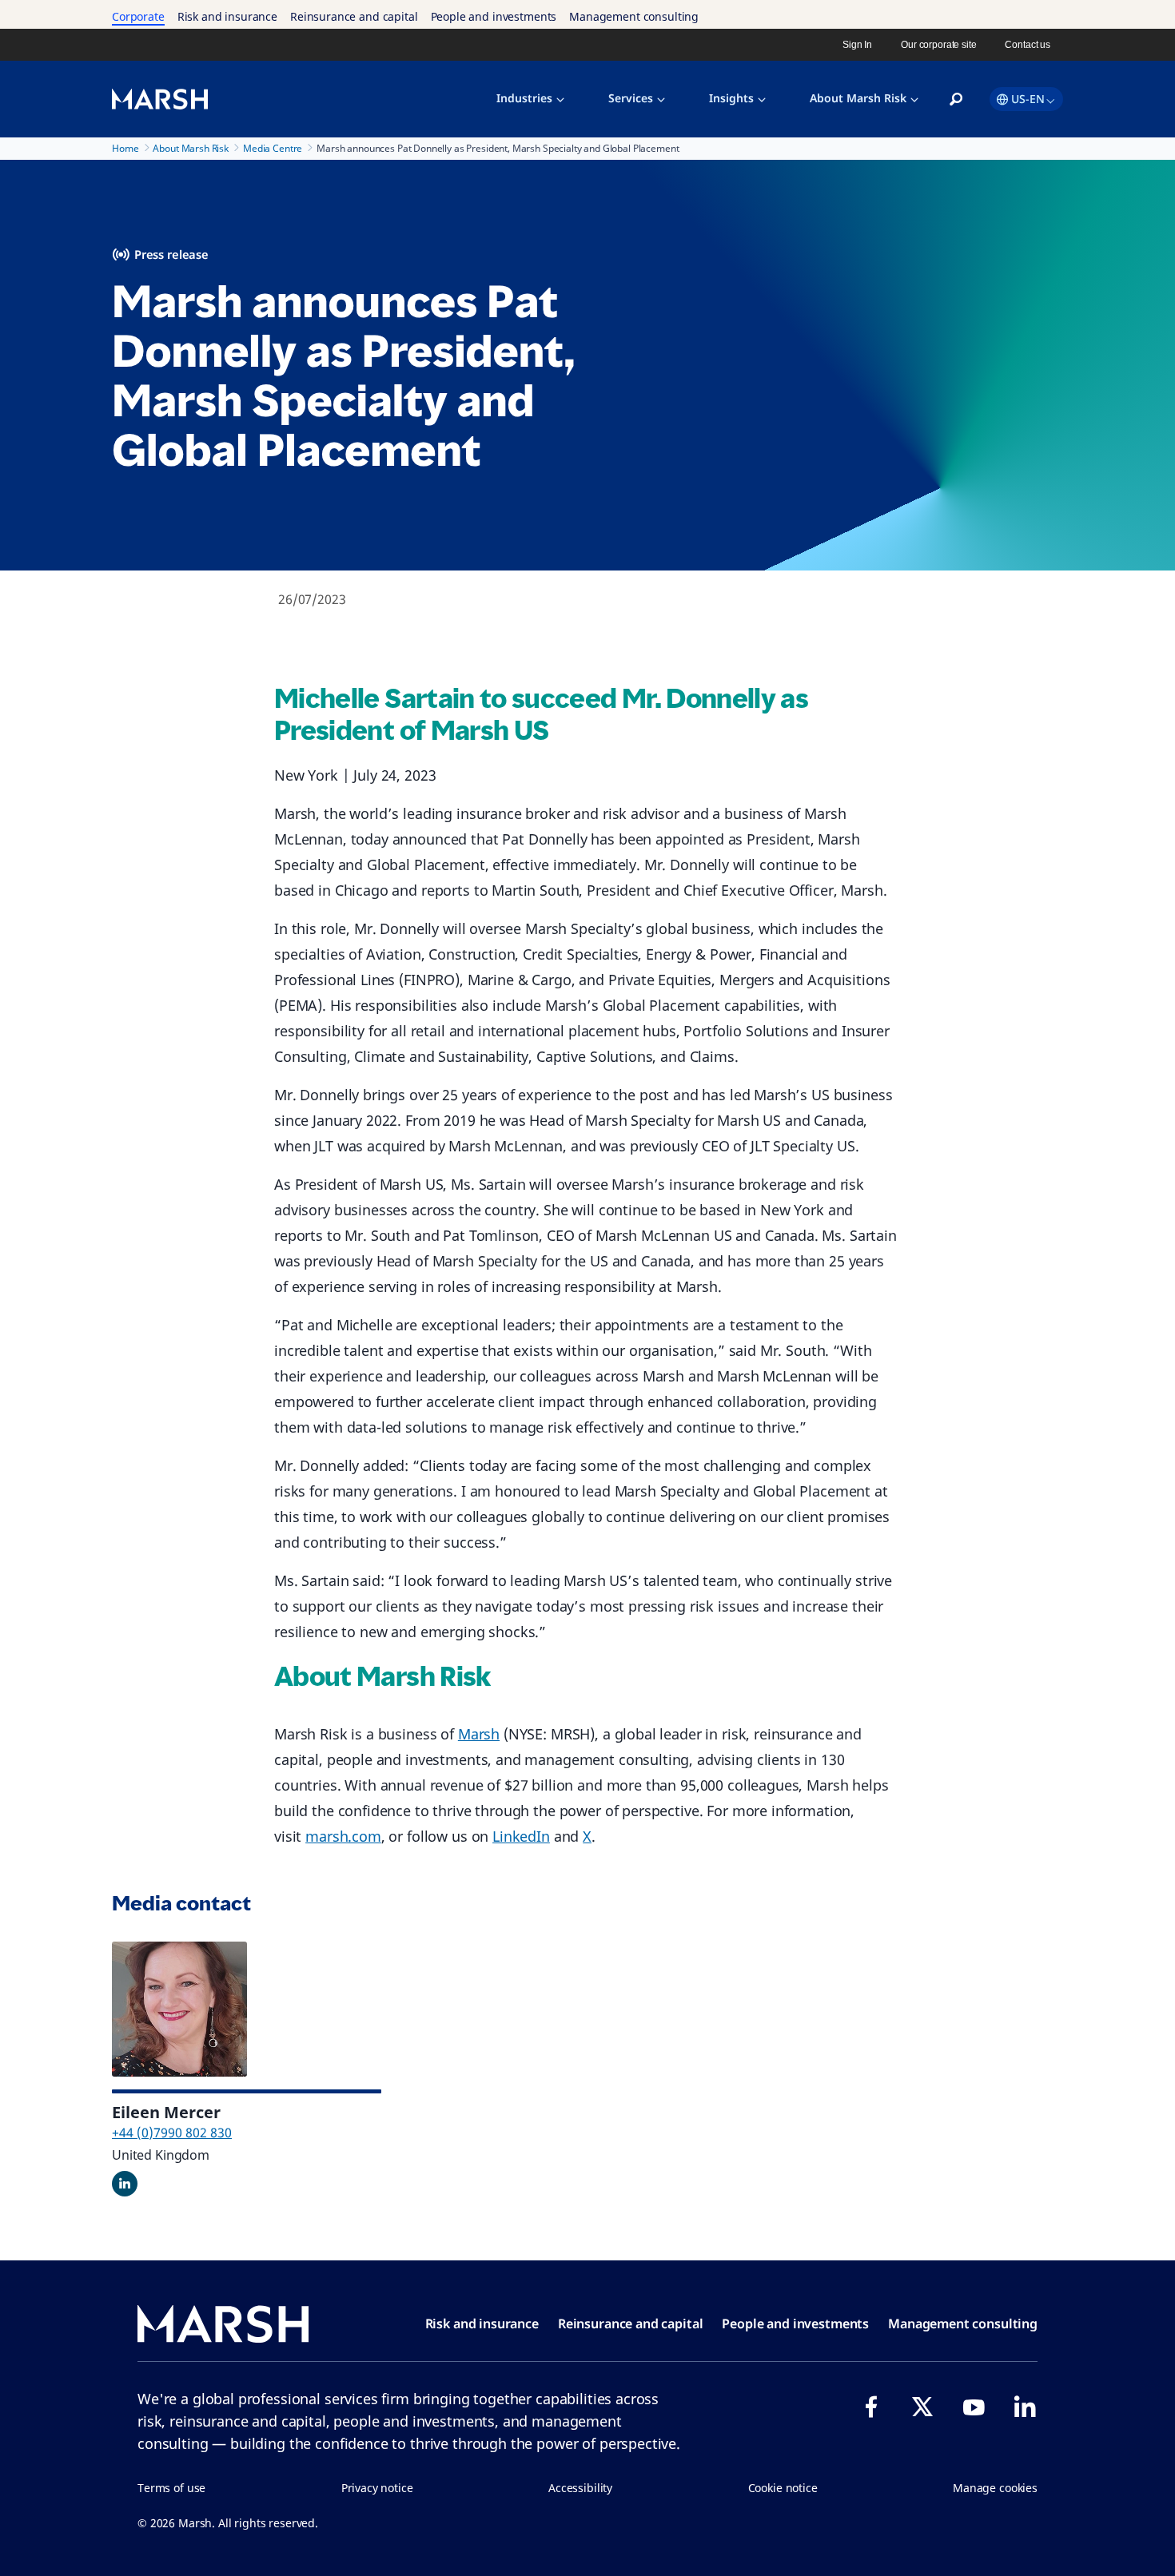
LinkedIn (521, 1836)
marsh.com (343, 1836)
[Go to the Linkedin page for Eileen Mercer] (125, 2184)
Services (631, 98)
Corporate (138, 16)
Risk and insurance (227, 16)
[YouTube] (974, 2407)
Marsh (479, 1734)
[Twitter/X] (922, 2407)
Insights (731, 98)
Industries (524, 98)
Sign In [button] (857, 45)
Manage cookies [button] (995, 2488)
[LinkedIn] (1025, 2407)
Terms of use (171, 2488)
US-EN (1028, 99)
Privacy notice (377, 2488)
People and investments (494, 16)
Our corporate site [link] (938, 45)
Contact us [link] (1028, 45)
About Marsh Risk (858, 98)
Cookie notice (783, 2488)
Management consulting (634, 16)
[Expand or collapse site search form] (956, 100)
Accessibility (580, 2488)
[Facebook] (871, 2407)
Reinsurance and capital (354, 16)
